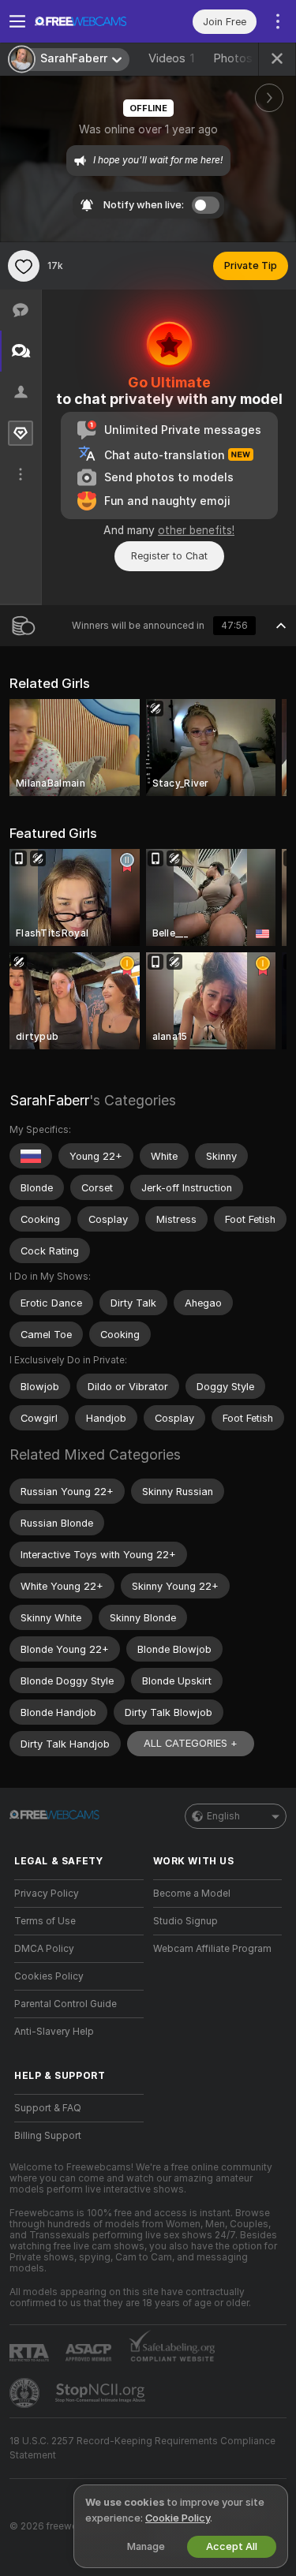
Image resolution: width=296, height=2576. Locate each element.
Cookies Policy (49, 1976)
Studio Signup (185, 1921)
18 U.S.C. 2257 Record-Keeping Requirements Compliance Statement (142, 2448)
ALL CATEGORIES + (191, 1743)
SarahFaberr (49, 1100)
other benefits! (196, 530)
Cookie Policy (178, 2518)
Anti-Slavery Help (54, 2032)
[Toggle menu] (17, 21)
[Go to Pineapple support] (26, 2393)
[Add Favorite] (24, 266)
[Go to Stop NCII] (102, 2393)
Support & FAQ (48, 2108)
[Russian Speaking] (31, 1156)
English (223, 1816)
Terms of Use (45, 1921)
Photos (239, 58)
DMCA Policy (44, 1949)
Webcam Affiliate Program (212, 1949)
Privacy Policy (47, 1894)
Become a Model (192, 1894)
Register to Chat (169, 556)
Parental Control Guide (66, 2004)
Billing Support (48, 2136)
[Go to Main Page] (92, 21)
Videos (171, 58)
